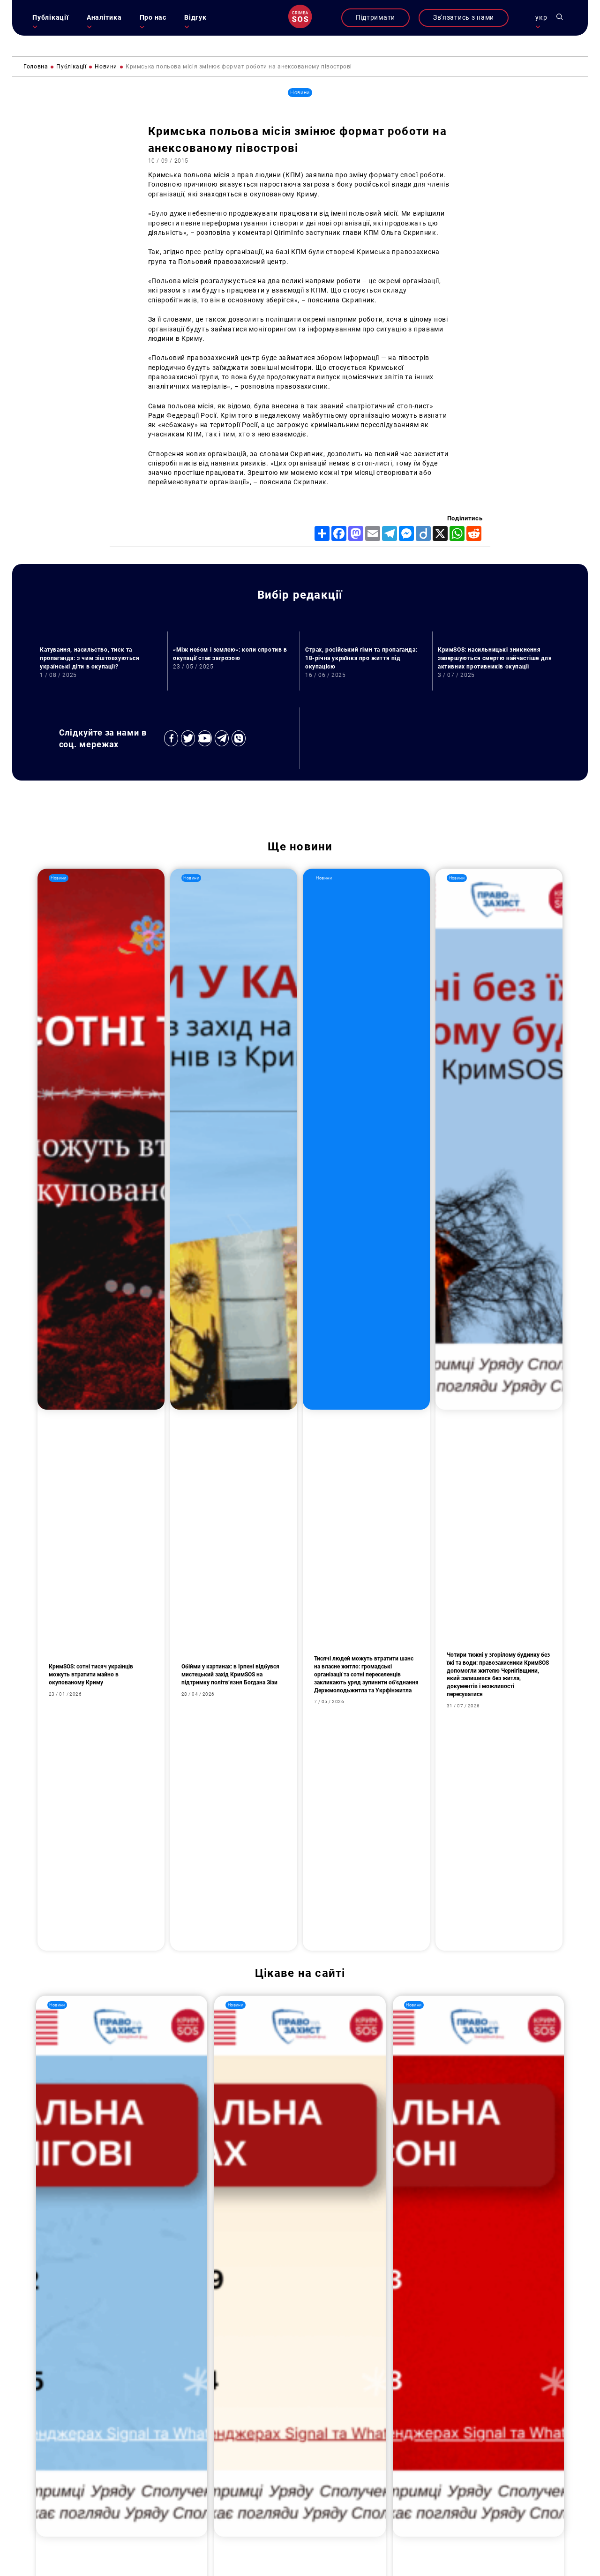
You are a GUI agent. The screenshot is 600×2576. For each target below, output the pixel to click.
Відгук (195, 18)
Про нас (153, 18)
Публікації (50, 18)
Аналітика (104, 18)
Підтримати (375, 18)
